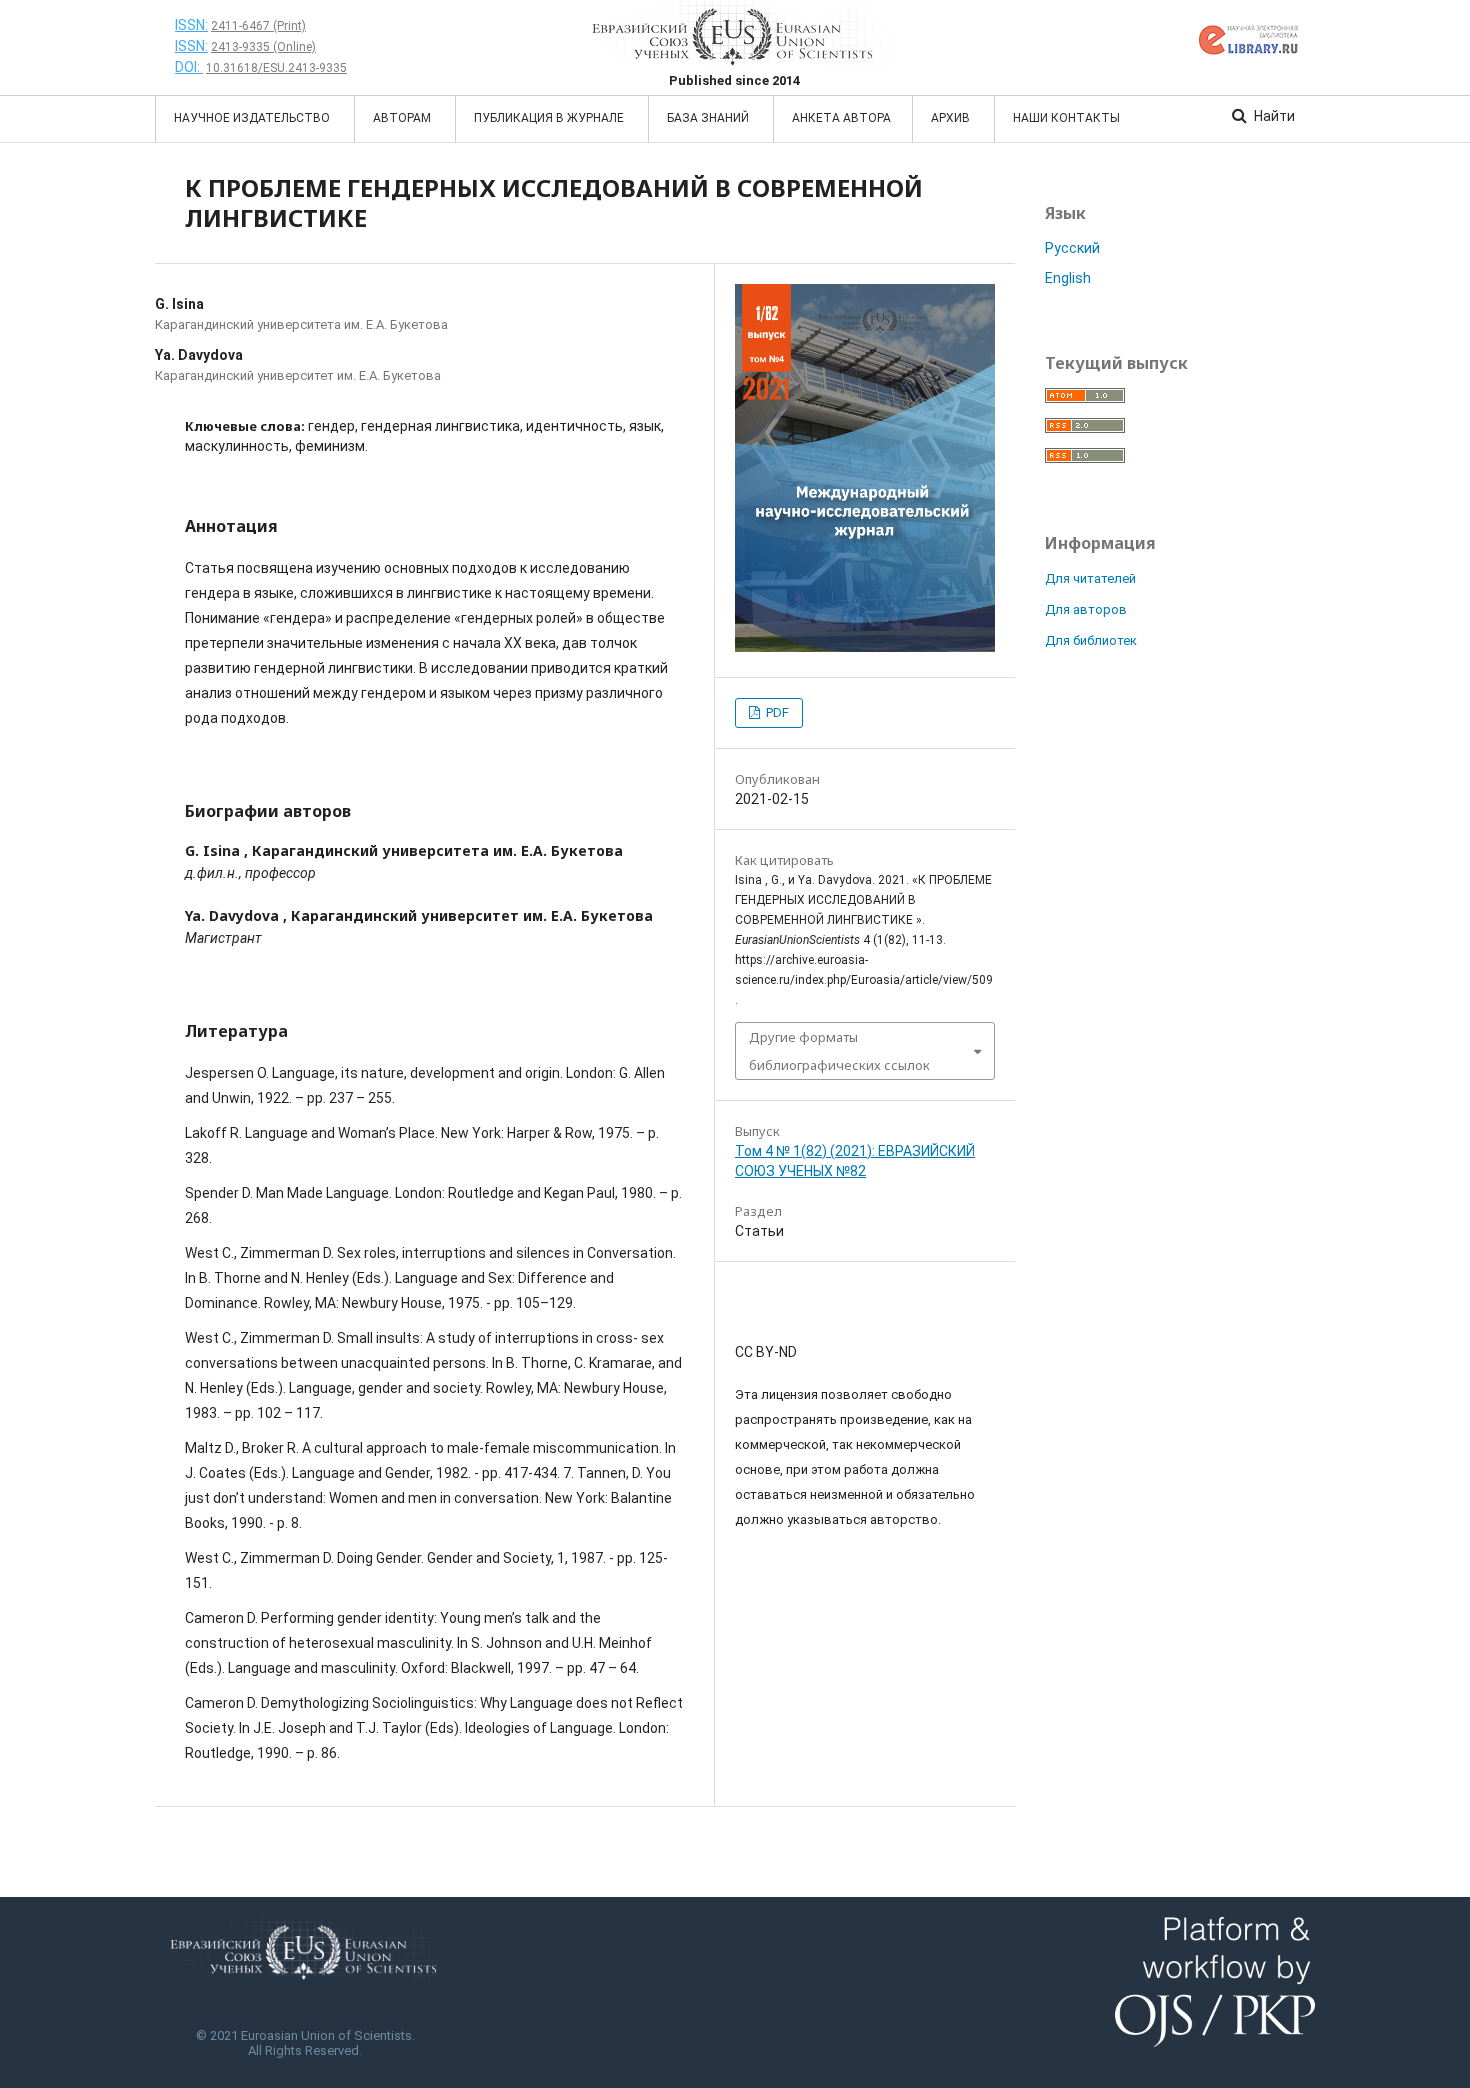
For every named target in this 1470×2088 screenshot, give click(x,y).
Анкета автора (841, 118)
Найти (1273, 116)
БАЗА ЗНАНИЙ (709, 118)
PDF (776, 712)
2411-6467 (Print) (258, 26)
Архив (952, 118)
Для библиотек (1091, 640)
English (1068, 278)
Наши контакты (1066, 118)
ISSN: (191, 25)
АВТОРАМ (403, 118)
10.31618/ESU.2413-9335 (276, 68)
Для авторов (1086, 609)
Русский (1072, 248)
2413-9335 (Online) (263, 47)
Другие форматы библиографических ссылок (839, 1051)
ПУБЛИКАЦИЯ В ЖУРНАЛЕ (550, 118)
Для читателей (1090, 578)
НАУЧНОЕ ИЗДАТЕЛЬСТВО (253, 118)
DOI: (189, 67)
